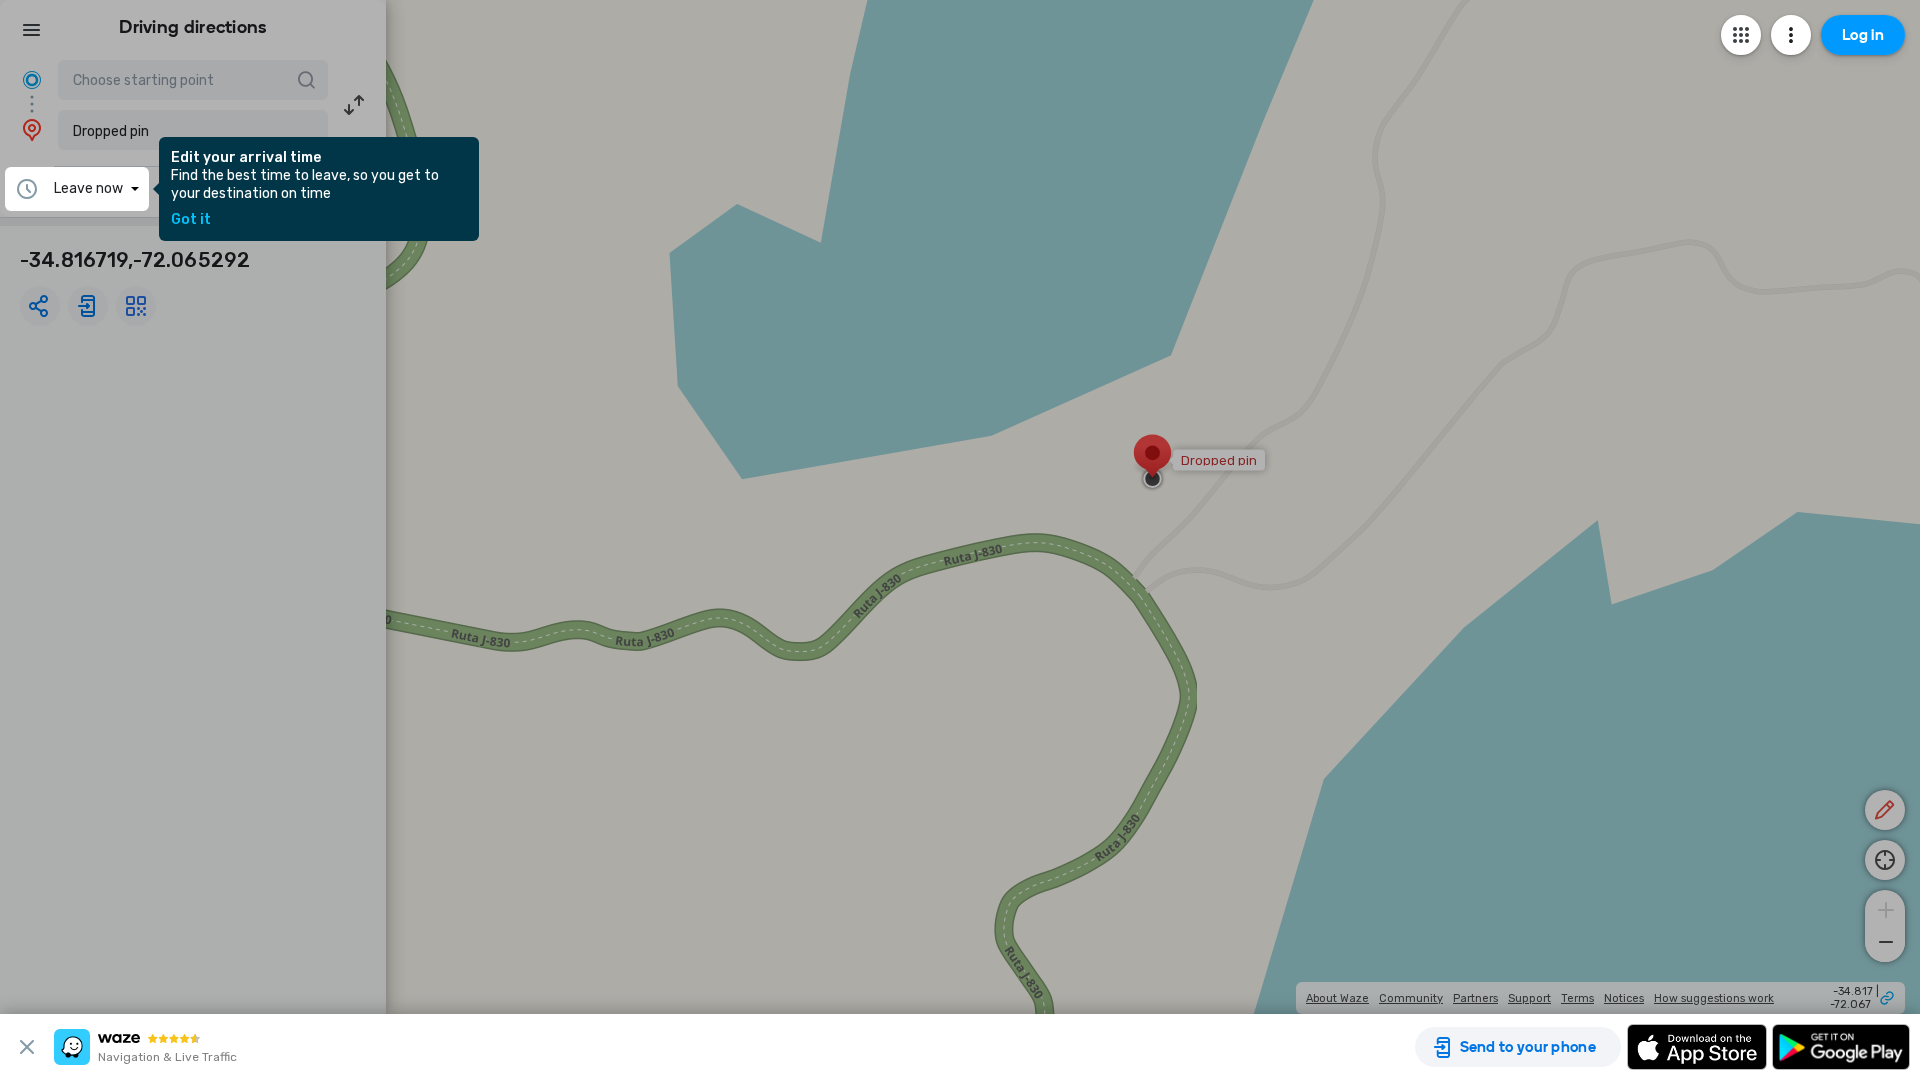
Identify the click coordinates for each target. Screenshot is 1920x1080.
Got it (191, 220)
